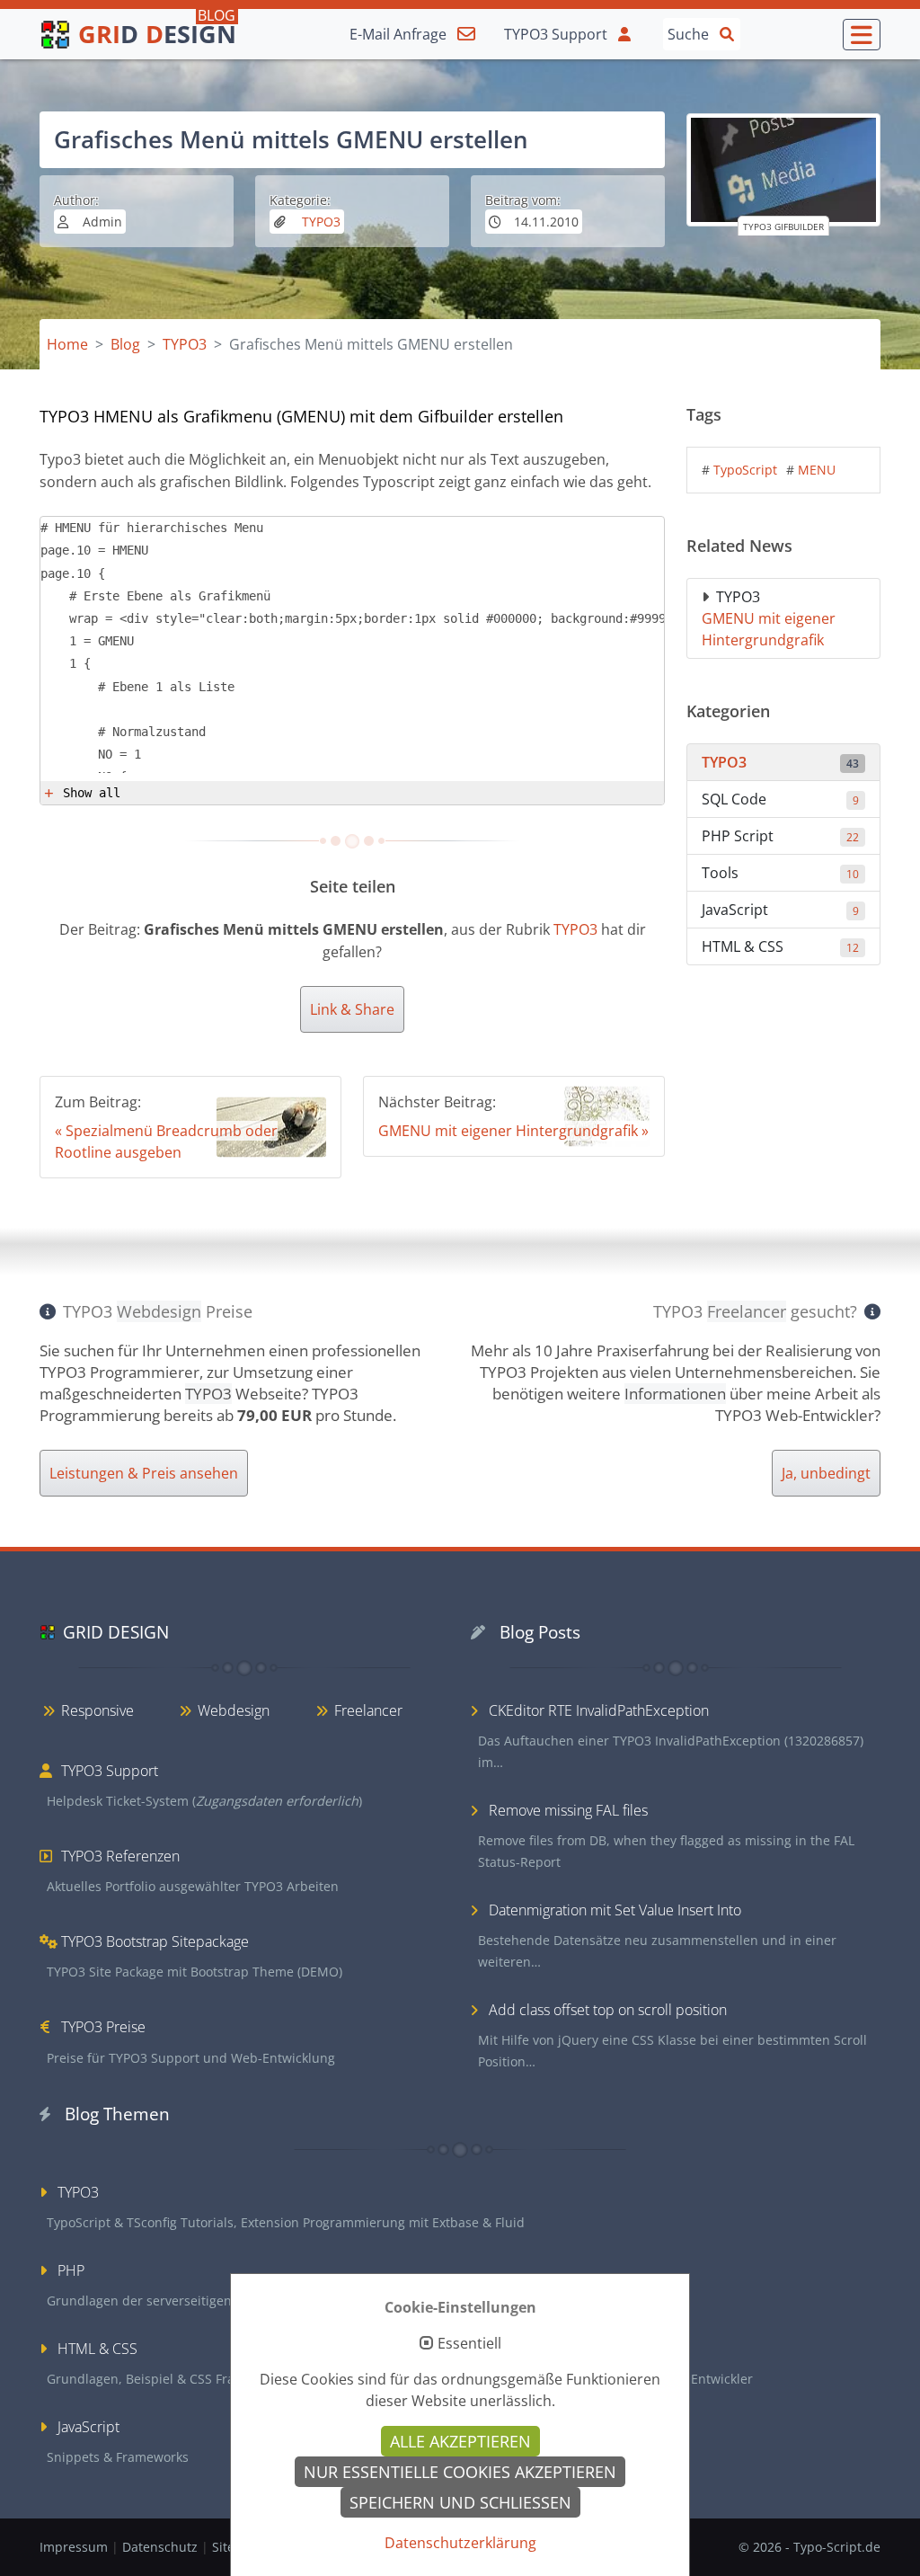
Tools (780, 873)
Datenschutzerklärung (460, 2543)
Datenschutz (162, 2547)
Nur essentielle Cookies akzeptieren (460, 2472)
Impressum (75, 2547)
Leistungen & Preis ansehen (144, 1473)
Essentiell (469, 2344)
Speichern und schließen (460, 2502)
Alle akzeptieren (460, 2441)
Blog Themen (117, 2114)
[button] (862, 35)
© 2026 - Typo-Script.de (809, 2547)
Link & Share (352, 1009)
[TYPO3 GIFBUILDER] (783, 170)
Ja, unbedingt (826, 1473)
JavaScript (780, 910)
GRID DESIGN (116, 1632)
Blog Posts (540, 1632)
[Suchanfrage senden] (727, 33)
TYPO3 (319, 222)
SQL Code (780, 799)
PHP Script (780, 836)
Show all (92, 793)
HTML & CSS (780, 946)
